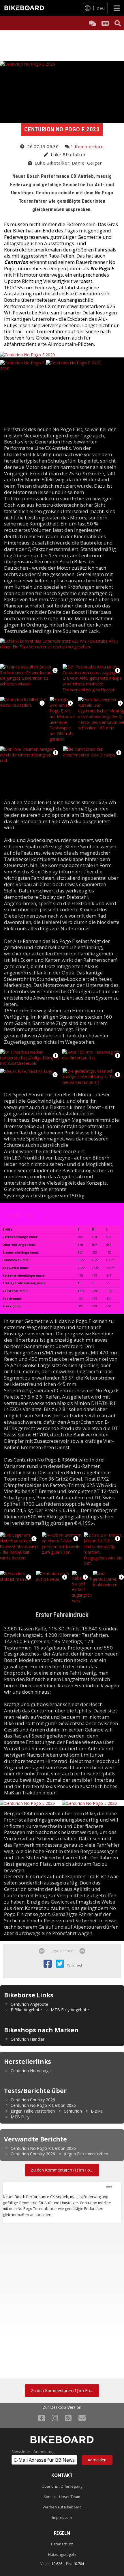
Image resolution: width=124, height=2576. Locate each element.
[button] (55, 670)
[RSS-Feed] (68, 2418)
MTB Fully (20, 2117)
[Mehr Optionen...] (109, 2187)
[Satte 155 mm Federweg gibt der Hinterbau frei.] (93, 1054)
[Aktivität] (105, 23)
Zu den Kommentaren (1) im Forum (64, 2170)
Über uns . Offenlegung (62, 2486)
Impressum (62, 2518)
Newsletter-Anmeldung (33, 2452)
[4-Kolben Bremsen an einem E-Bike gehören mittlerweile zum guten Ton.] (62, 1543)
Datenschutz (62, 2544)
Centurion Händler (28, 2039)
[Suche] (118, 23)
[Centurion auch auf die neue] (53, 1584)
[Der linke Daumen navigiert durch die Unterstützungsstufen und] (31, 770)
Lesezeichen (62, 1951)
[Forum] (92, 23)
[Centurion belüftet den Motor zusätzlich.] (24, 715)
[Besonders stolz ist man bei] (17, 1584)
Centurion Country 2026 (33, 2100)
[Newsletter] (82, 2418)
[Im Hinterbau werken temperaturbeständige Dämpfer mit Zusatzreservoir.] (31, 1057)
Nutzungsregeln (62, 2554)
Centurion (73, 2111)
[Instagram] (55, 2418)
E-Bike (97, 2111)
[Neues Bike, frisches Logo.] (27, 1071)
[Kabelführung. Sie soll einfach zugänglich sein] (82, 1587)
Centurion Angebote (29, 2004)
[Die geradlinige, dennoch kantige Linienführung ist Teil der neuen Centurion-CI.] (93, 1076)
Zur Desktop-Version (62, 2407)
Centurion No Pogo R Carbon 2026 (43, 2105)
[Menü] (117, 8)
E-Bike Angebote (26, 2010)
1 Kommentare (87, 146)
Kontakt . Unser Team (62, 2497)
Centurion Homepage (31, 2071)
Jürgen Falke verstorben (33, 2111)
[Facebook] (42, 2418)
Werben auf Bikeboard (62, 2507)
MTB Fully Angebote (70, 2010)
